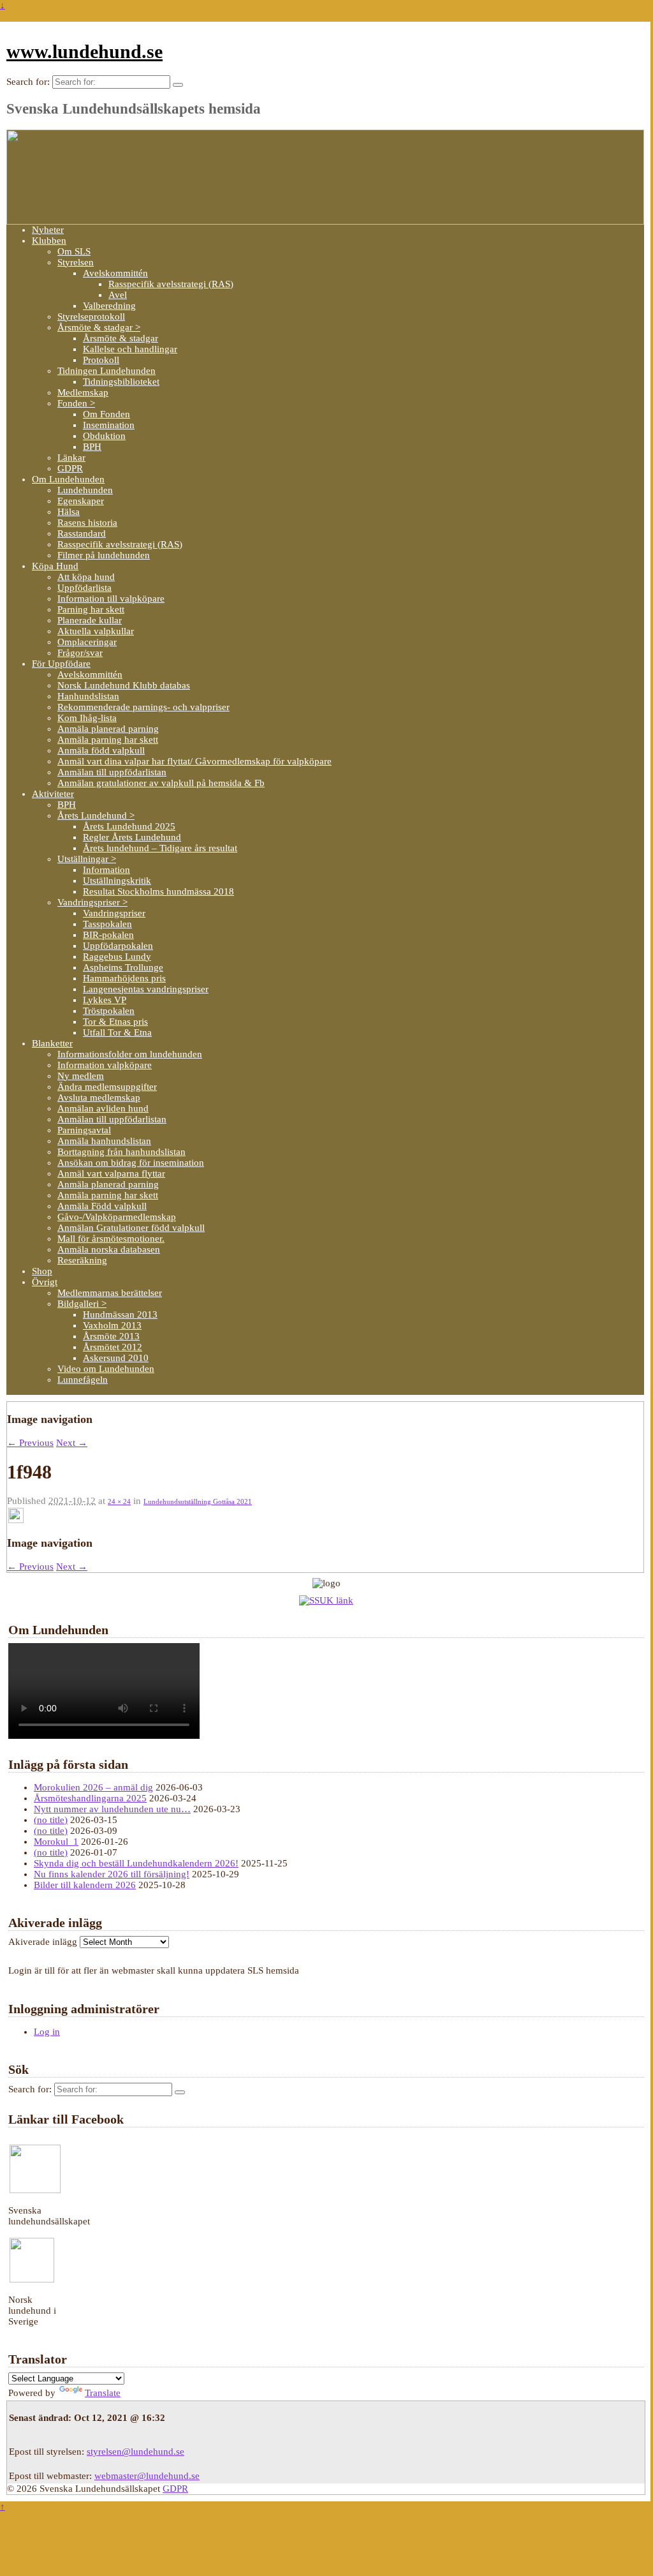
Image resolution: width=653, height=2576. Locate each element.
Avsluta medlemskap (99, 1098)
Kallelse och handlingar (130, 349)
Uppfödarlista (84, 588)
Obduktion (104, 436)
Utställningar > (87, 859)
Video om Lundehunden (106, 1369)
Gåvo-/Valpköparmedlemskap (117, 1217)
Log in (47, 2032)
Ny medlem (81, 1076)
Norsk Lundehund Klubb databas (124, 685)
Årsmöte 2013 (111, 1336)
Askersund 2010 (116, 1358)
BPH (92, 447)
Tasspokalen (107, 924)
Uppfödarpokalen (118, 946)
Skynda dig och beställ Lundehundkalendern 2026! (136, 1863)
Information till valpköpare (111, 599)
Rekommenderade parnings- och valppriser (143, 707)
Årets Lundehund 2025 (129, 826)
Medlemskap (83, 392)
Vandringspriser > (92, 902)
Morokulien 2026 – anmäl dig (93, 1787)
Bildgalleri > (82, 1304)
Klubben (49, 241)
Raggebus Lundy (117, 957)
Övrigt (45, 1282)
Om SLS (74, 251)
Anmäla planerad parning (108, 729)
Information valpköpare (105, 1065)
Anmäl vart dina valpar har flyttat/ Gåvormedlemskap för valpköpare (194, 761)
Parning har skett (91, 609)
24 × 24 (119, 1501)
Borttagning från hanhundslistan (121, 1152)
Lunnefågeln (83, 1380)
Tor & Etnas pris (115, 1022)
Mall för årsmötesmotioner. (111, 1239)
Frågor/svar (80, 653)
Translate (103, 2393)
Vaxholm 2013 (112, 1325)
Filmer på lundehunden (104, 555)
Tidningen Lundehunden (106, 371)
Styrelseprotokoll (91, 316)
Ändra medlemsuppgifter (107, 1087)
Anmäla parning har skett (108, 740)
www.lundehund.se (84, 51)
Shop (42, 1271)
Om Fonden (106, 414)
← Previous (30, 1443)
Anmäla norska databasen (109, 1249)
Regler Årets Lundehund (132, 837)
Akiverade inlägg (43, 1942)
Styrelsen (76, 262)
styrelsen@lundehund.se (136, 2452)
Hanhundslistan (88, 696)
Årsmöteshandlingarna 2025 (90, 1798)
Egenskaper (81, 501)
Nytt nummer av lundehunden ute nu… (112, 1809)
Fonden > (76, 403)
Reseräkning (82, 1260)
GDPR (70, 468)
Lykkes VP (105, 1000)
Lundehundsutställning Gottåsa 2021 (198, 1501)
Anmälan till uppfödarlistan (112, 772)
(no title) (51, 1820)
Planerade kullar (90, 620)
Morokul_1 (56, 1842)
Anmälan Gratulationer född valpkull (131, 1228)
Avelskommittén (115, 273)
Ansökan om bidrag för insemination (131, 1163)
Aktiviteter (53, 794)
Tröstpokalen (109, 1011)
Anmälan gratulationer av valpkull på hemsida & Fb (161, 783)
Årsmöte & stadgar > (99, 327)
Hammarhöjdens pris (124, 978)
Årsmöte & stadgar (121, 338)
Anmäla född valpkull (101, 750)
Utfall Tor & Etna (117, 1032)
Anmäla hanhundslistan (104, 1141)
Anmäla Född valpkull (102, 1206)
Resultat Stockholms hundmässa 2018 (158, 891)
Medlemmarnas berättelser (110, 1293)
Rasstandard (82, 533)
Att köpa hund (86, 577)
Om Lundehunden (68, 479)
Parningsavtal (84, 1130)
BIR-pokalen (108, 935)
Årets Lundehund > (96, 815)
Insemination (109, 425)
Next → (72, 1443)
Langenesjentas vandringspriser (146, 989)
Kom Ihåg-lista (87, 718)
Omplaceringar (87, 642)
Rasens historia (87, 523)
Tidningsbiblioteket (121, 382)
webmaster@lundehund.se (147, 2476)
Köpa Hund (55, 566)
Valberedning (109, 306)
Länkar (71, 458)
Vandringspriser (114, 913)
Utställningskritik (117, 881)
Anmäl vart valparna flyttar (111, 1173)
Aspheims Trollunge (123, 967)
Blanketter (52, 1043)
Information (106, 870)
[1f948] (16, 1520)
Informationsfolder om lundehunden (130, 1054)
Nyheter (48, 230)
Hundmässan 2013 (120, 1314)
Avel (118, 295)
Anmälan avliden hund (103, 1108)
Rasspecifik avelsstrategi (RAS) (171, 284)
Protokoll (101, 360)
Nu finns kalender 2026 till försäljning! (112, 1874)
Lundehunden (85, 490)
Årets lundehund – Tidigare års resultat (160, 848)
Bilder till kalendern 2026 (85, 1885)
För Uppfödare (61, 664)
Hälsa (69, 512)
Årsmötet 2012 (113, 1347)
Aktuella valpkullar (96, 631)
